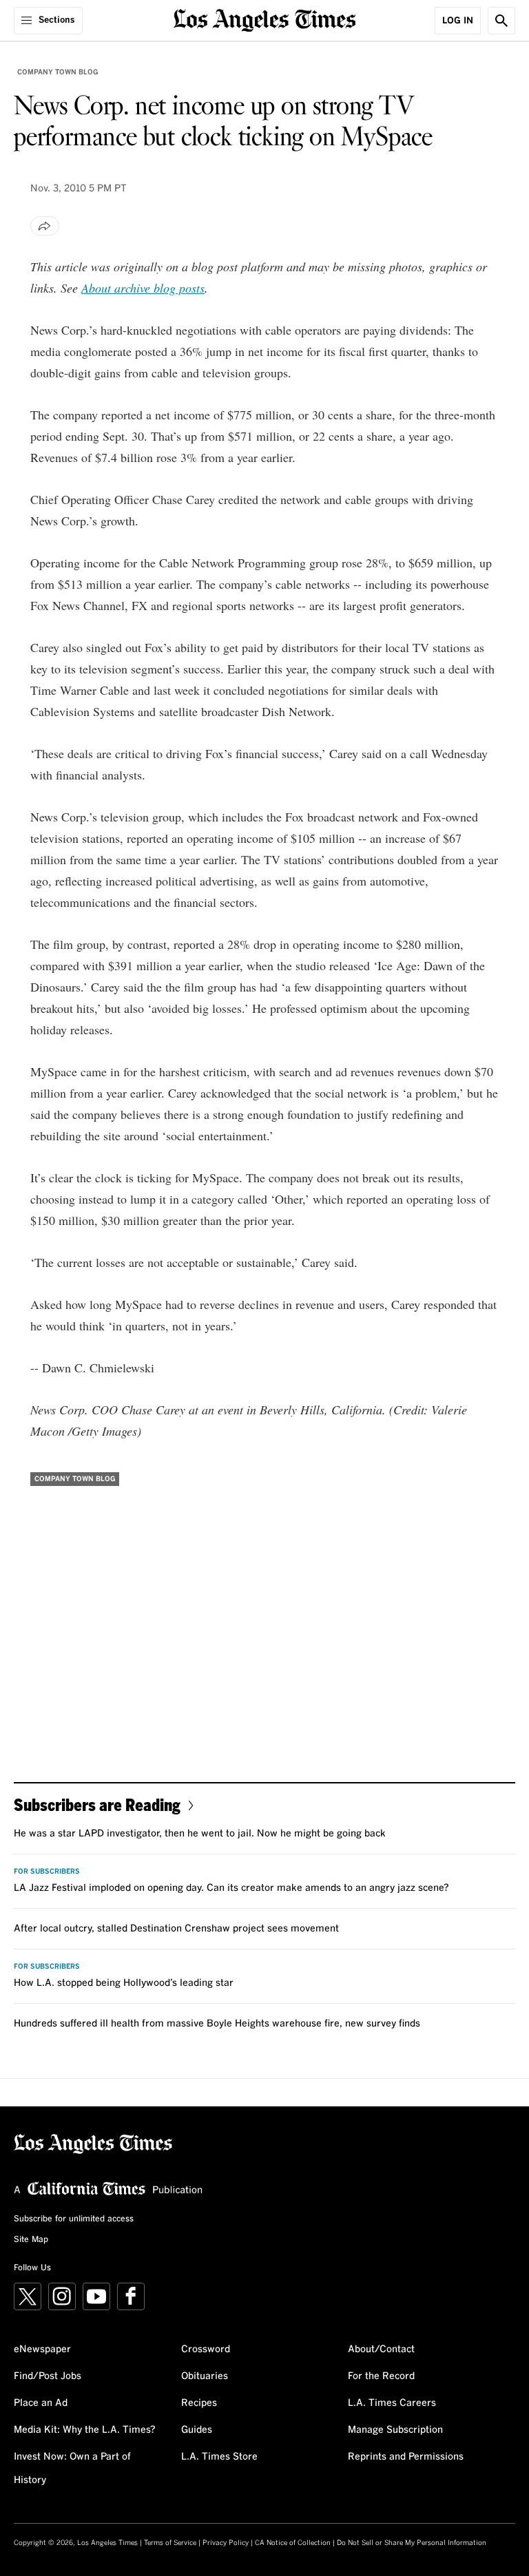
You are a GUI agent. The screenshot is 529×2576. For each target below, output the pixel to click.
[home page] (265, 19)
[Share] (45, 226)
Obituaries (205, 2376)
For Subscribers (47, 1872)
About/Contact (381, 2349)
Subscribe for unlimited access (74, 2219)
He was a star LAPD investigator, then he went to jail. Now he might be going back (200, 1834)
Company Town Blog (58, 72)
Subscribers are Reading (97, 1804)
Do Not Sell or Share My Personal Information (412, 2543)
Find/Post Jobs (48, 2376)
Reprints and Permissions (406, 2457)
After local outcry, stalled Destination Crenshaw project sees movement (176, 1929)
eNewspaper (42, 2349)
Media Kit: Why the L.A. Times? (85, 2430)
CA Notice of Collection (293, 2543)
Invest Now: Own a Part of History (72, 2469)
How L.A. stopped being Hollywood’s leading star (124, 1983)
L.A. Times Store (219, 2457)
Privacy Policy (226, 2543)
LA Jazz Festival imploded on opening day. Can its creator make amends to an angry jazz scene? (231, 1888)
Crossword (206, 2349)
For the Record (381, 2376)
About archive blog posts (143, 288)
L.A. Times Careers (392, 2403)
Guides (197, 2430)
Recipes (199, 2403)
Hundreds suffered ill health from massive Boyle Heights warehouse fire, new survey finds (217, 2024)
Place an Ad (41, 2403)
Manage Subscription (395, 2430)
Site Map (31, 2240)
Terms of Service (170, 2543)
